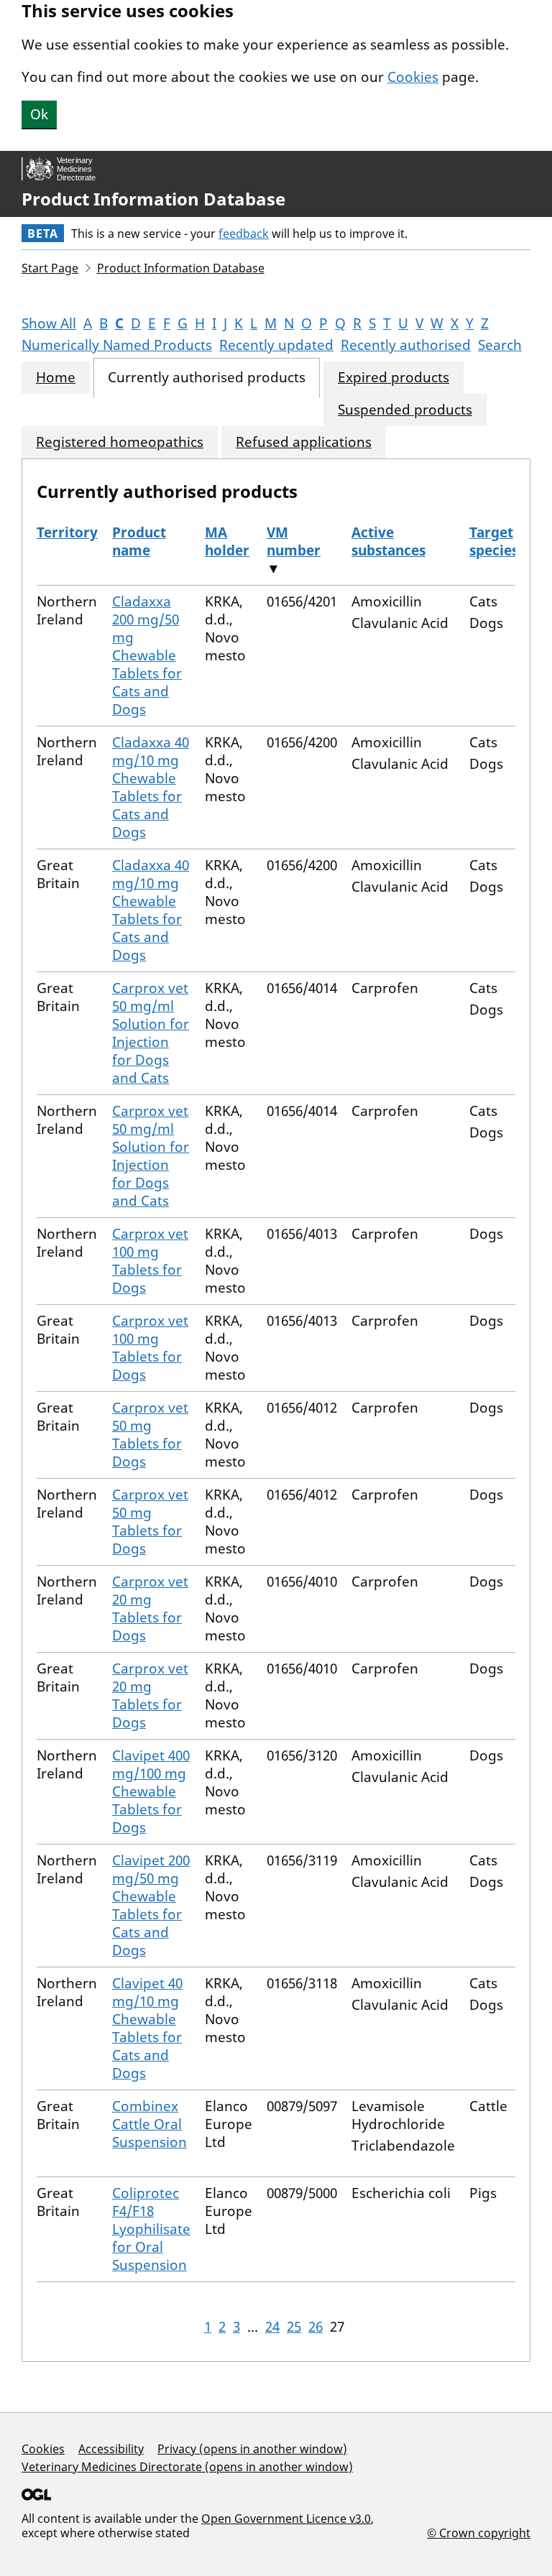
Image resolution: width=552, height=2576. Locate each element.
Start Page (50, 268)
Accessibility (111, 2449)
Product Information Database (153, 199)
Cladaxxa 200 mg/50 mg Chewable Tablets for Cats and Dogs (147, 655)
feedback (244, 234)
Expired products (394, 378)
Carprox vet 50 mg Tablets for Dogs (150, 1435)
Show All (49, 323)
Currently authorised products (207, 378)
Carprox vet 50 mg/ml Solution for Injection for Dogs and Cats (151, 1033)
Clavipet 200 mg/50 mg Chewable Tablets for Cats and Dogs (151, 1905)
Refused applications (304, 442)
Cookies (413, 77)
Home (56, 378)
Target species (494, 541)
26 (316, 2327)
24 (272, 2327)
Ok (39, 114)
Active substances (388, 541)
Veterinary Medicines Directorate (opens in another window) (187, 2467)
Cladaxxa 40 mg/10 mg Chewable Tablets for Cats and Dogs (151, 787)
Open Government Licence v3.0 (286, 2519)
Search (500, 345)
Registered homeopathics (120, 442)
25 (294, 2327)
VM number (294, 541)
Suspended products (405, 410)
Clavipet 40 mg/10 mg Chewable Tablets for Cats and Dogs (147, 2028)
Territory (67, 532)
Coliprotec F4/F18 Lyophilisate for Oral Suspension (151, 2229)
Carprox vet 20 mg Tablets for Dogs (150, 1608)
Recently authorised (406, 345)
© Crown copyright (479, 2533)
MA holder (227, 541)
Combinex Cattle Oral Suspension (149, 2124)
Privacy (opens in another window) (252, 2449)
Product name (139, 541)
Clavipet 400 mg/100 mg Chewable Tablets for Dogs (151, 1791)
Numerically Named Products (117, 345)
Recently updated (276, 345)
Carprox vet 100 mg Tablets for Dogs (150, 1261)
